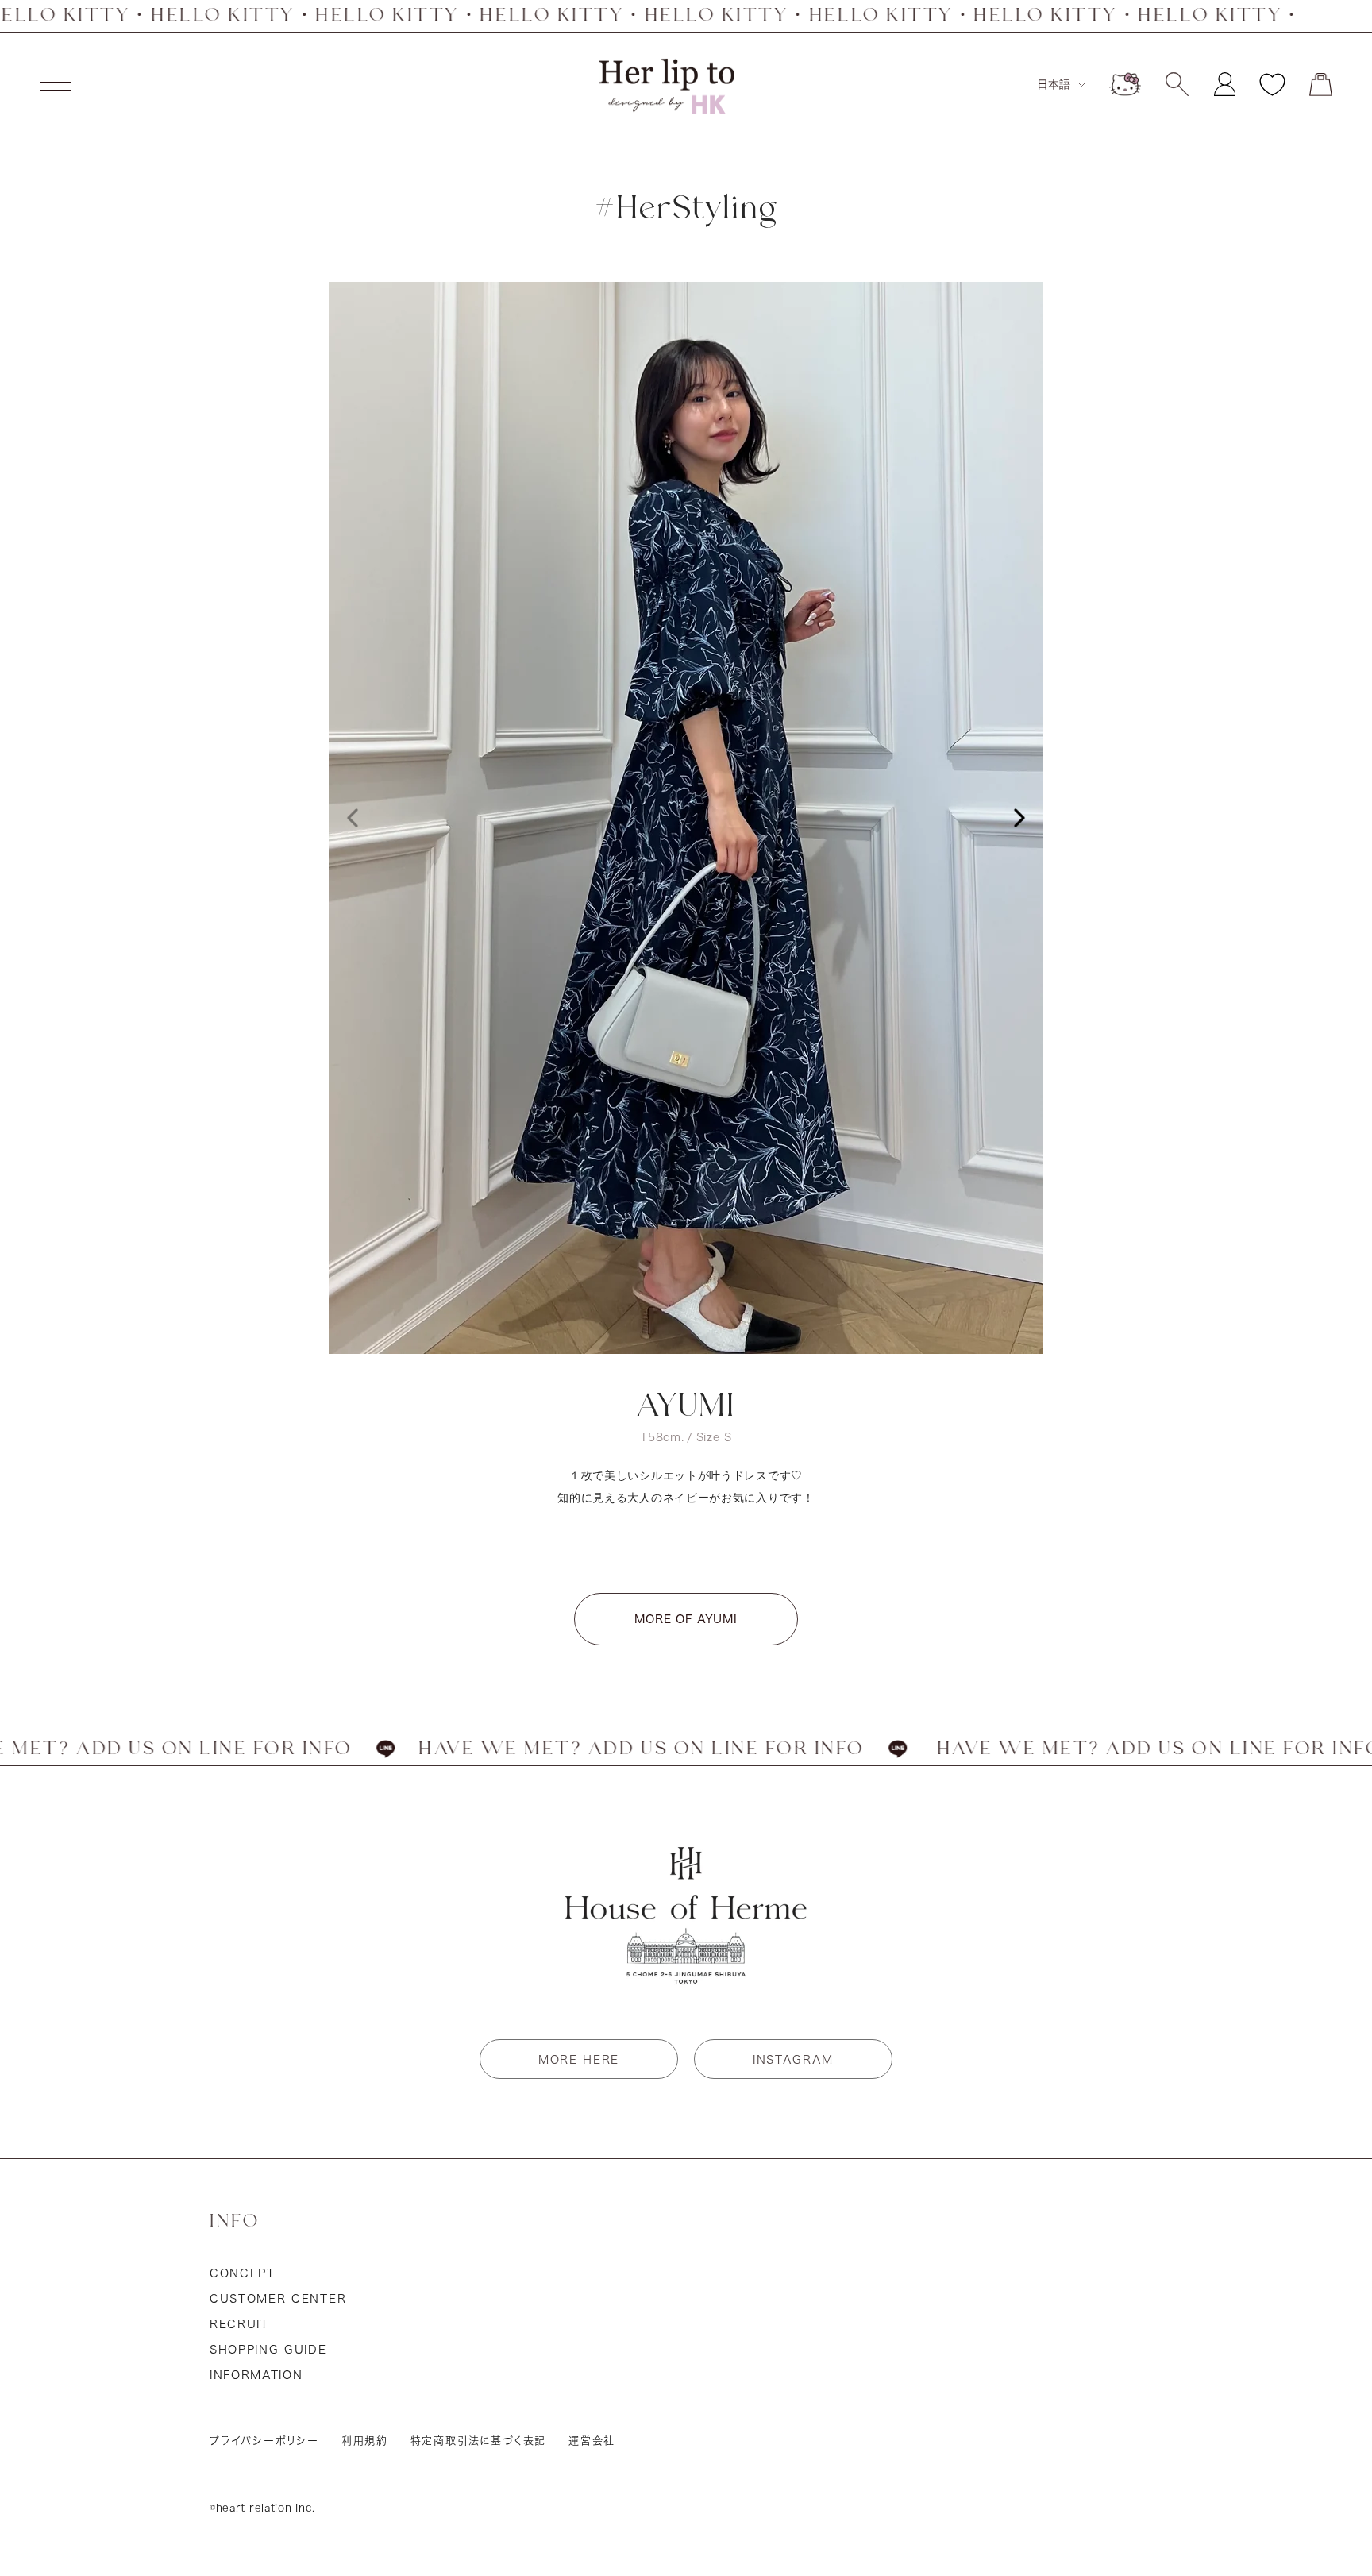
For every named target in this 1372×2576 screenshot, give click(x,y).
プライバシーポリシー (264, 2441)
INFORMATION (256, 2375)
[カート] (1321, 85)
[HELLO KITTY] (1125, 84)
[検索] (1177, 84)
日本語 (1054, 84)
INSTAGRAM (793, 2060)
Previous (353, 818)
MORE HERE (579, 2060)
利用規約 (365, 2441)
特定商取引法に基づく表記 (479, 2441)
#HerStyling (686, 209)
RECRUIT (239, 2324)
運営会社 (592, 2441)
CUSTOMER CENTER (278, 2299)
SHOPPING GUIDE (268, 2350)
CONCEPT (243, 2273)
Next (1019, 818)
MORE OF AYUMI (686, 1619)
